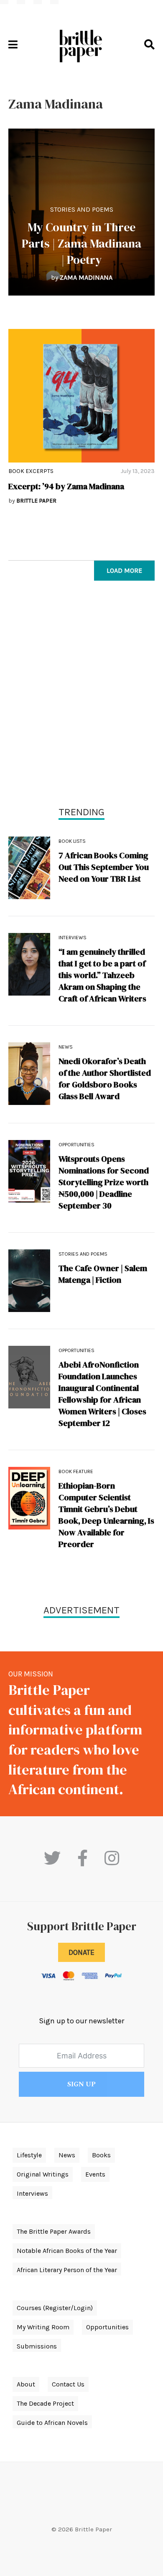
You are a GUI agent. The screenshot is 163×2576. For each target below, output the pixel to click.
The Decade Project (45, 2403)
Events (95, 2174)
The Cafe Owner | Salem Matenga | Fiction (103, 1274)
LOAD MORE (124, 570)
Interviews (73, 938)
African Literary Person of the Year (67, 2270)
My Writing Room (43, 2327)
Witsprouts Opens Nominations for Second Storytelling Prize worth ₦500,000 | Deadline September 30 (104, 1182)
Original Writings (43, 2174)
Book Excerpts (31, 471)
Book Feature (76, 1471)
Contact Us (68, 2384)
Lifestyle (29, 2155)
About (26, 2384)
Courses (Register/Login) (55, 2308)
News (66, 1047)
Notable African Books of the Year (67, 2251)
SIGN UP (81, 2084)
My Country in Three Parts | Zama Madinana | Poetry (81, 243)
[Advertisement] (81, 695)
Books (101, 2155)
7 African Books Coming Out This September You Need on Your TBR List (104, 867)
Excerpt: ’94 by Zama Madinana (66, 486)
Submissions (37, 2346)
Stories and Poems (82, 209)
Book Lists (72, 841)
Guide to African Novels (52, 2423)
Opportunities (76, 1145)
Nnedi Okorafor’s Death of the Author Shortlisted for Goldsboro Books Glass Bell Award (105, 1079)
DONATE (81, 1952)
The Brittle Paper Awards (54, 2231)
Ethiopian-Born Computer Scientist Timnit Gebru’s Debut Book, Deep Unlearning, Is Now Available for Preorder (106, 1515)
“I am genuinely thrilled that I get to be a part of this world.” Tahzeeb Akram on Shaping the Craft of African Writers (102, 975)
